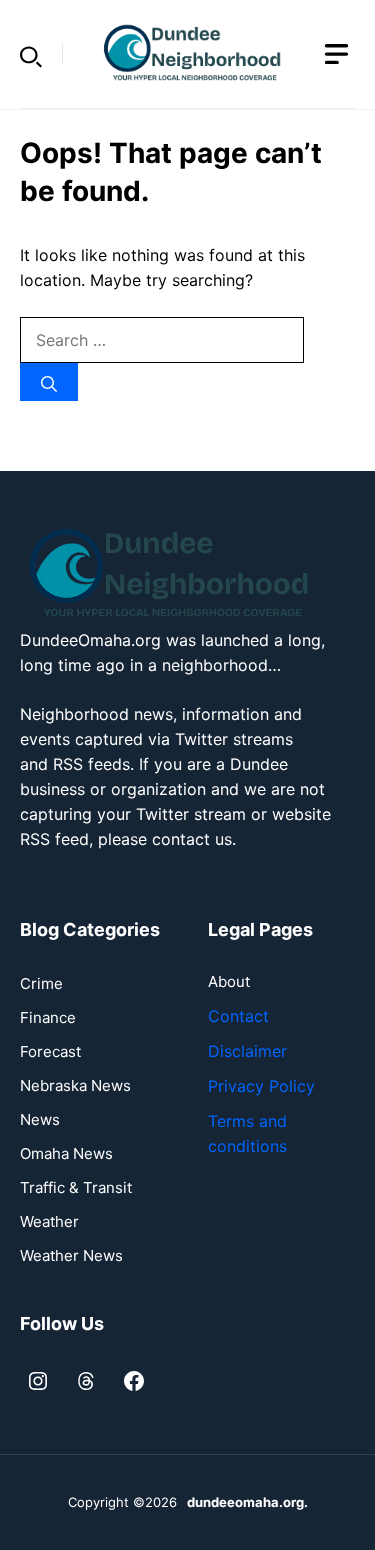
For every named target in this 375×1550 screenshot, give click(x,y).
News (40, 1119)
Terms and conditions (247, 1133)
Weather (49, 1221)
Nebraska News (75, 1085)
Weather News (71, 1255)
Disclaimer (247, 1051)
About (229, 981)
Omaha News (66, 1153)
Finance (48, 1017)
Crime (41, 983)
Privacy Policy (261, 1086)
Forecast (50, 1051)
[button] (31, 54)
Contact (238, 1016)
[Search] (49, 382)
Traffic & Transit (76, 1187)
